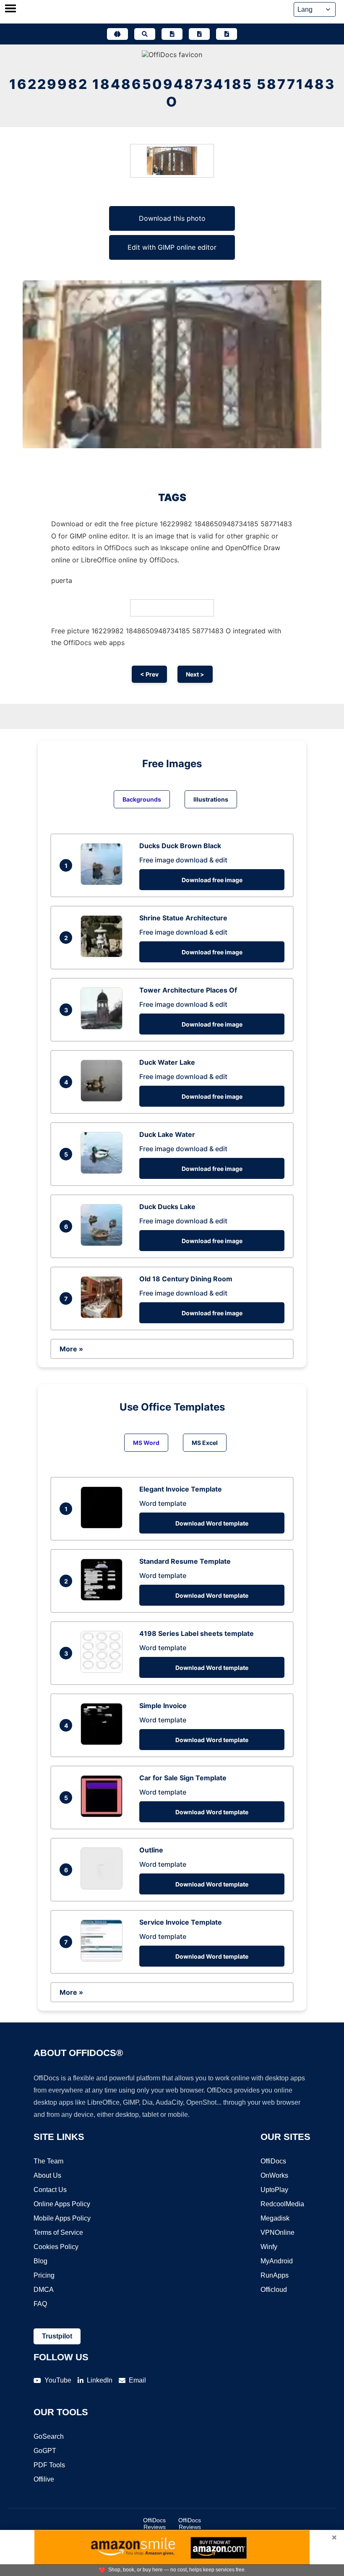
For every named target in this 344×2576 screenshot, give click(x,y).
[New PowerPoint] (227, 34)
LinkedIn (100, 2380)
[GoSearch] (145, 34)
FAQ (40, 2304)
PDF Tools (49, 2465)
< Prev (149, 674)
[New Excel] (199, 34)
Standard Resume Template (185, 1561)
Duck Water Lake (167, 1062)
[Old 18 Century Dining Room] (104, 1316)
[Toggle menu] (10, 9)
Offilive (44, 2479)
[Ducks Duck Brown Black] (104, 883)
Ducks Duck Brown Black (180, 846)
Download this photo (172, 218)
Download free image (212, 880)
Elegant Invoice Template (181, 1489)
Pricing (44, 2275)
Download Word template (212, 1523)
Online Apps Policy (62, 2204)
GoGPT (45, 2451)
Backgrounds (142, 799)
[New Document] (172, 34)
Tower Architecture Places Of (188, 990)
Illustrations (211, 799)
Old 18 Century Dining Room (186, 1279)
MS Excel (205, 1443)
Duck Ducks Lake (167, 1207)
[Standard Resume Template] (104, 1598)
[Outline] (104, 1887)
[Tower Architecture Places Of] (104, 1027)
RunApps (275, 2275)
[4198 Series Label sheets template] (104, 1670)
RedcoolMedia (282, 2204)
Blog (40, 2261)
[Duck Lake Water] (104, 1171)
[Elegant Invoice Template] (104, 1526)
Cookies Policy (56, 2247)
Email (137, 2380)
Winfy (269, 2247)
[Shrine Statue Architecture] (104, 955)
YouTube (58, 2380)
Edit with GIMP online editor (172, 247)
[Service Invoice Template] (104, 1959)
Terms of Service (58, 2232)
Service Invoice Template (181, 1922)
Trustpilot (57, 2336)
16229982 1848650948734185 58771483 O (172, 93)
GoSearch (49, 2436)
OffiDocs (273, 2161)
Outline (151, 1850)
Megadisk (275, 2218)
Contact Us (50, 2190)
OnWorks (274, 2175)
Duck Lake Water (167, 1134)
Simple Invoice (163, 1706)
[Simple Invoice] (104, 1743)
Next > (195, 674)
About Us (47, 2175)
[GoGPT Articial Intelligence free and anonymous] (117, 34)
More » (71, 1349)
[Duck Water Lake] (104, 1099)
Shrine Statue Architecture (183, 918)
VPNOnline (278, 2232)
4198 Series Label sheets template (197, 1633)
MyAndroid (277, 2261)
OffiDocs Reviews (154, 2524)
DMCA (44, 2290)
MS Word (146, 1443)
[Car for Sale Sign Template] (104, 1815)
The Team (48, 2161)
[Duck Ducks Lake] (104, 1244)
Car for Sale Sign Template (183, 1778)
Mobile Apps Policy (62, 2218)
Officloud (274, 2290)
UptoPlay (274, 2190)
